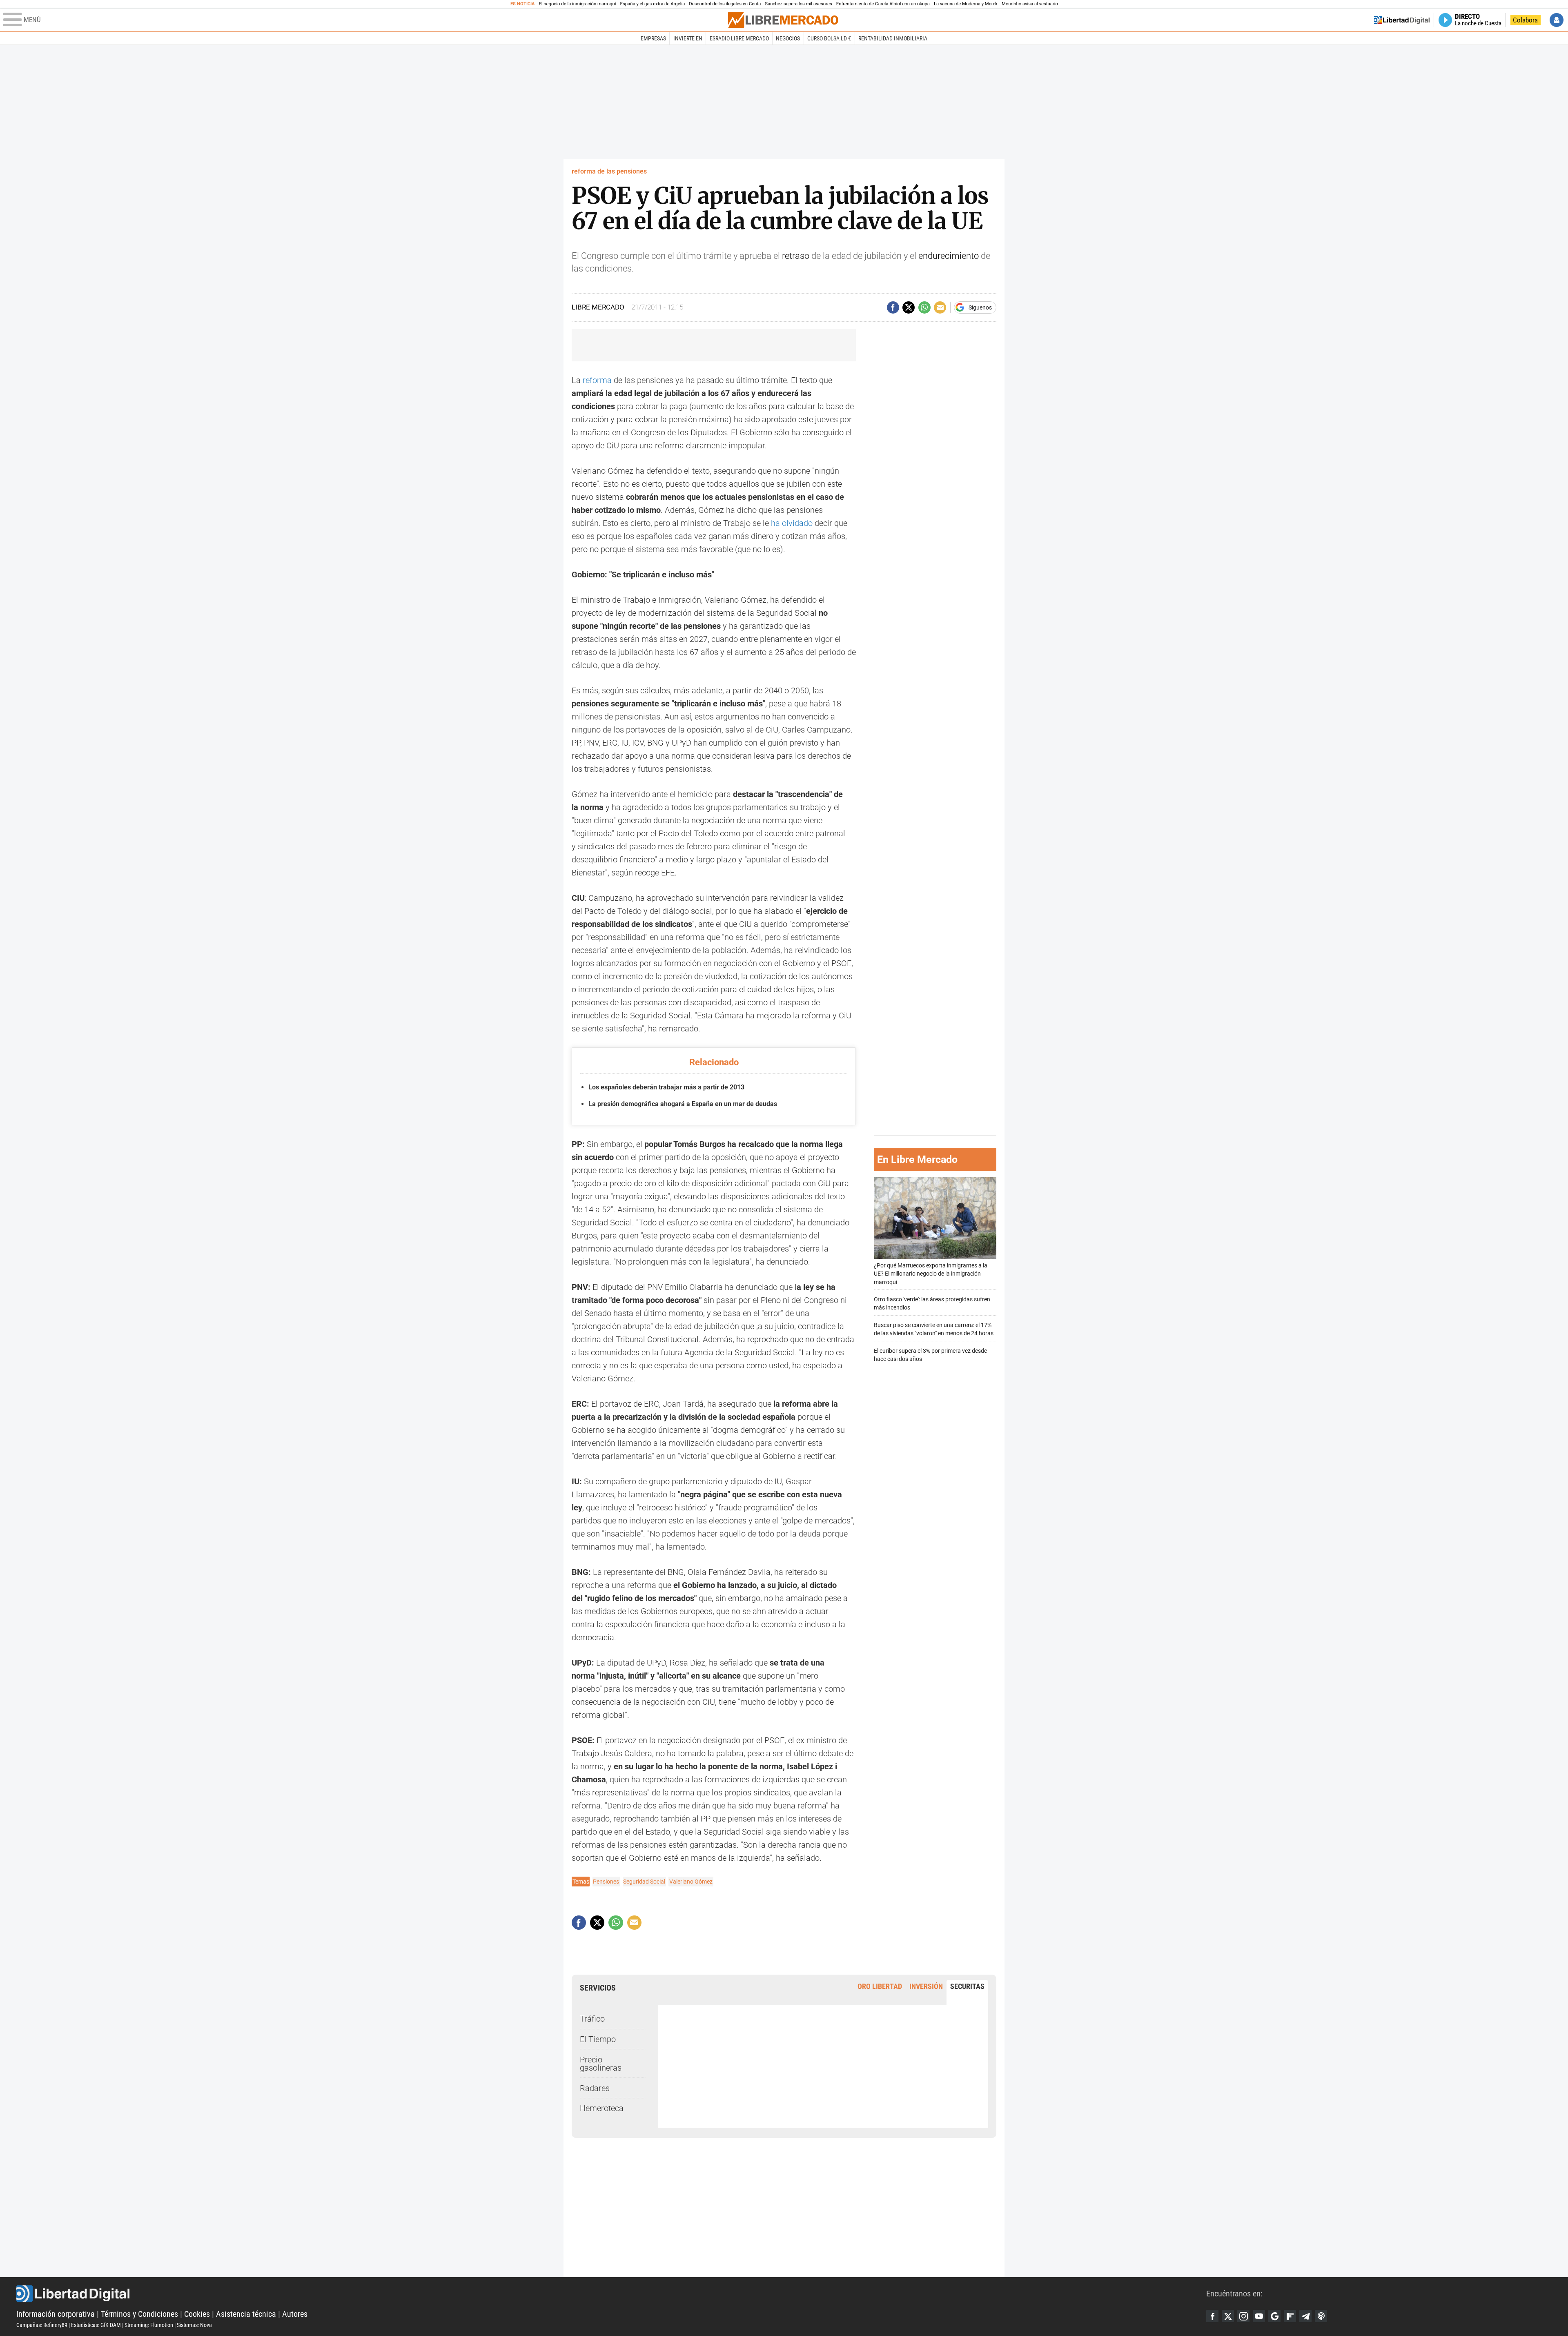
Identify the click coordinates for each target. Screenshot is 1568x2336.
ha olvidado (792, 523)
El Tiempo (598, 2039)
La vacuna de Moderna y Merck (966, 4)
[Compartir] (893, 307)
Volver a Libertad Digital (1402, 20)
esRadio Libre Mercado (739, 38)
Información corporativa (56, 2314)
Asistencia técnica (246, 2314)
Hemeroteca (602, 2108)
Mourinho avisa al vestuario (1030, 4)
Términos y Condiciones (139, 2314)
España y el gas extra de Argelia (653, 4)
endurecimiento (949, 256)
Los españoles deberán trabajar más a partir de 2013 (666, 1087)
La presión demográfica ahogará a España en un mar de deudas (683, 1104)
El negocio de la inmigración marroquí (577, 4)
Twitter (1228, 2316)
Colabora (1525, 20)
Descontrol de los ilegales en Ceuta (725, 4)
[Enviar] (924, 307)
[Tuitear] (909, 307)
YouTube (1259, 2316)
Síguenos (980, 307)
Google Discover (1274, 2316)
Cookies (197, 2314)
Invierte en (688, 38)
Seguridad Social (644, 1882)
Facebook (1212, 2316)
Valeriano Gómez (691, 1882)
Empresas (653, 38)
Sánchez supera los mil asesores (798, 4)
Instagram (1243, 2316)
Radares (595, 2088)
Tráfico (592, 2019)
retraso (796, 256)
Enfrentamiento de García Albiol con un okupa (883, 4)
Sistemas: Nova (194, 2325)
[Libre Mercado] (783, 20)
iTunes (1321, 2316)
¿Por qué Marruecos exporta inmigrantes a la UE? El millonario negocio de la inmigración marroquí (931, 1274)
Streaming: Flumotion (149, 2325)
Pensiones (606, 1882)
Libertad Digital (611, 2294)
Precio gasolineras (601, 2064)
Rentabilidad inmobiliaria (893, 38)
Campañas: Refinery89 (42, 2325)
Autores (295, 2314)
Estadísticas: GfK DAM (96, 2325)
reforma (597, 380)
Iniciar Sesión (1557, 20)
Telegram (1305, 2316)
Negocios (788, 38)
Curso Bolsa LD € (829, 38)
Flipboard (1290, 2316)
